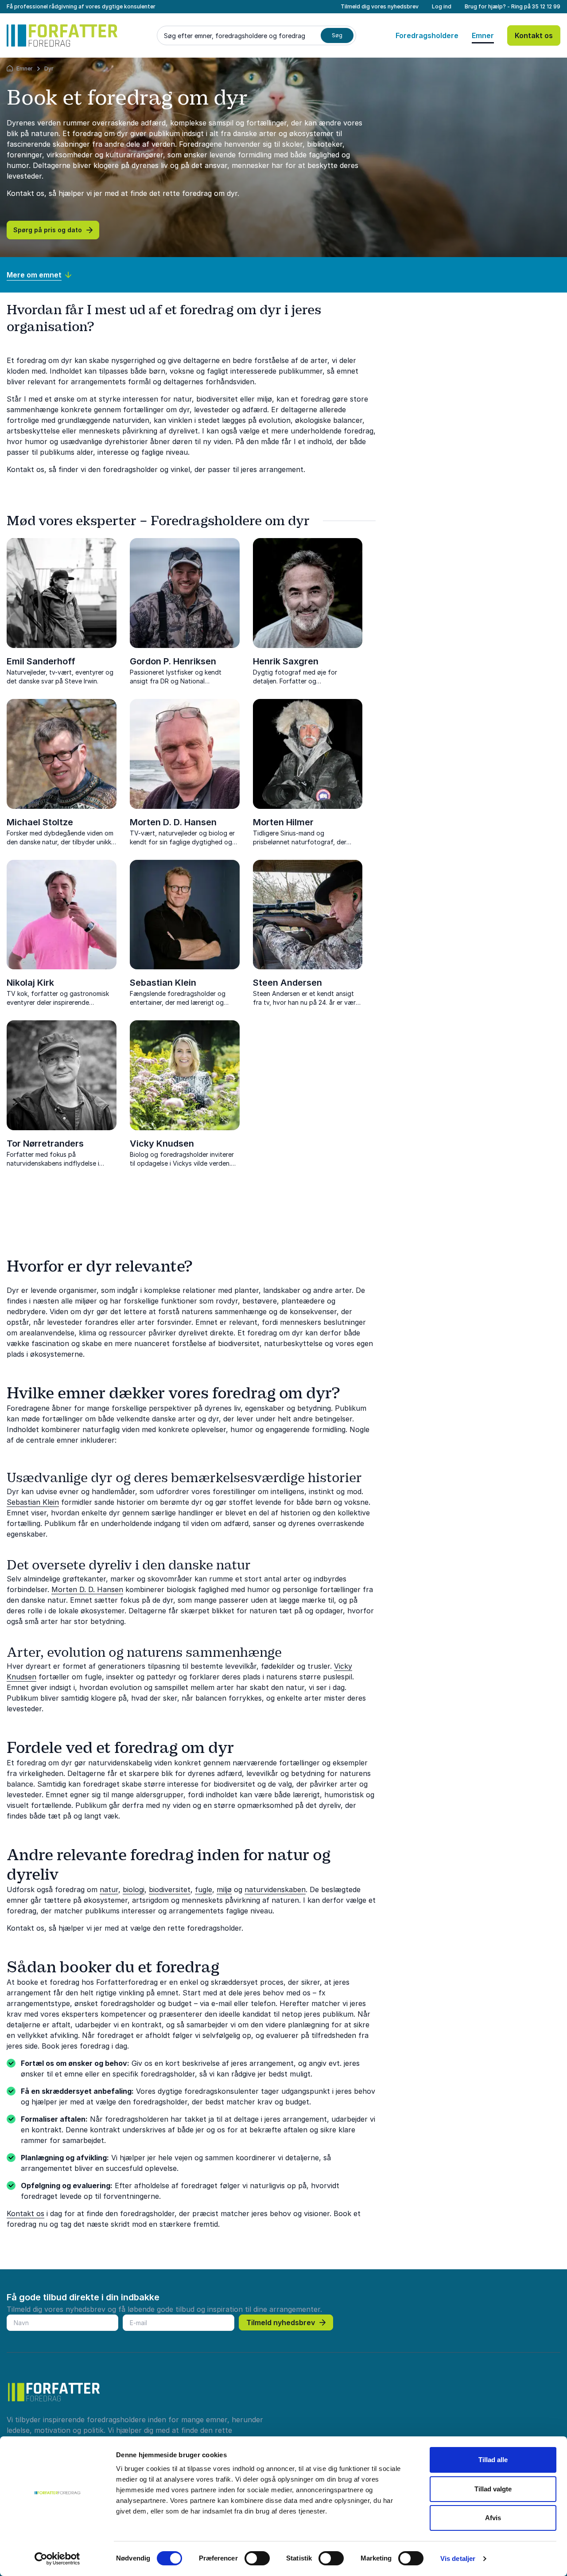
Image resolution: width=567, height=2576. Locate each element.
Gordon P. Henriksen (173, 661)
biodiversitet (170, 1889)
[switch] (257, 2558)
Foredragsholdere (427, 35)
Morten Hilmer (283, 822)
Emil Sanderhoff (41, 661)
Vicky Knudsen (162, 1144)
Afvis (493, 2518)
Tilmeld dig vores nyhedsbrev (380, 6)
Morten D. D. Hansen (173, 822)
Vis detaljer (458, 2558)
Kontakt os (534, 35)
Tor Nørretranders (45, 1144)
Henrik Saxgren (286, 661)
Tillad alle (493, 2460)
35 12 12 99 (546, 6)
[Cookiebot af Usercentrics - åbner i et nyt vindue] (57, 2559)
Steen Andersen (287, 983)
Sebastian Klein (163, 983)
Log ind (442, 6)
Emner (483, 35)
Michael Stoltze (40, 822)
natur (109, 1889)
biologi (134, 1889)
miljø (224, 1889)
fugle (204, 1889)
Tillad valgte (493, 2489)
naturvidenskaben (275, 1889)
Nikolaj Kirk (30, 983)
